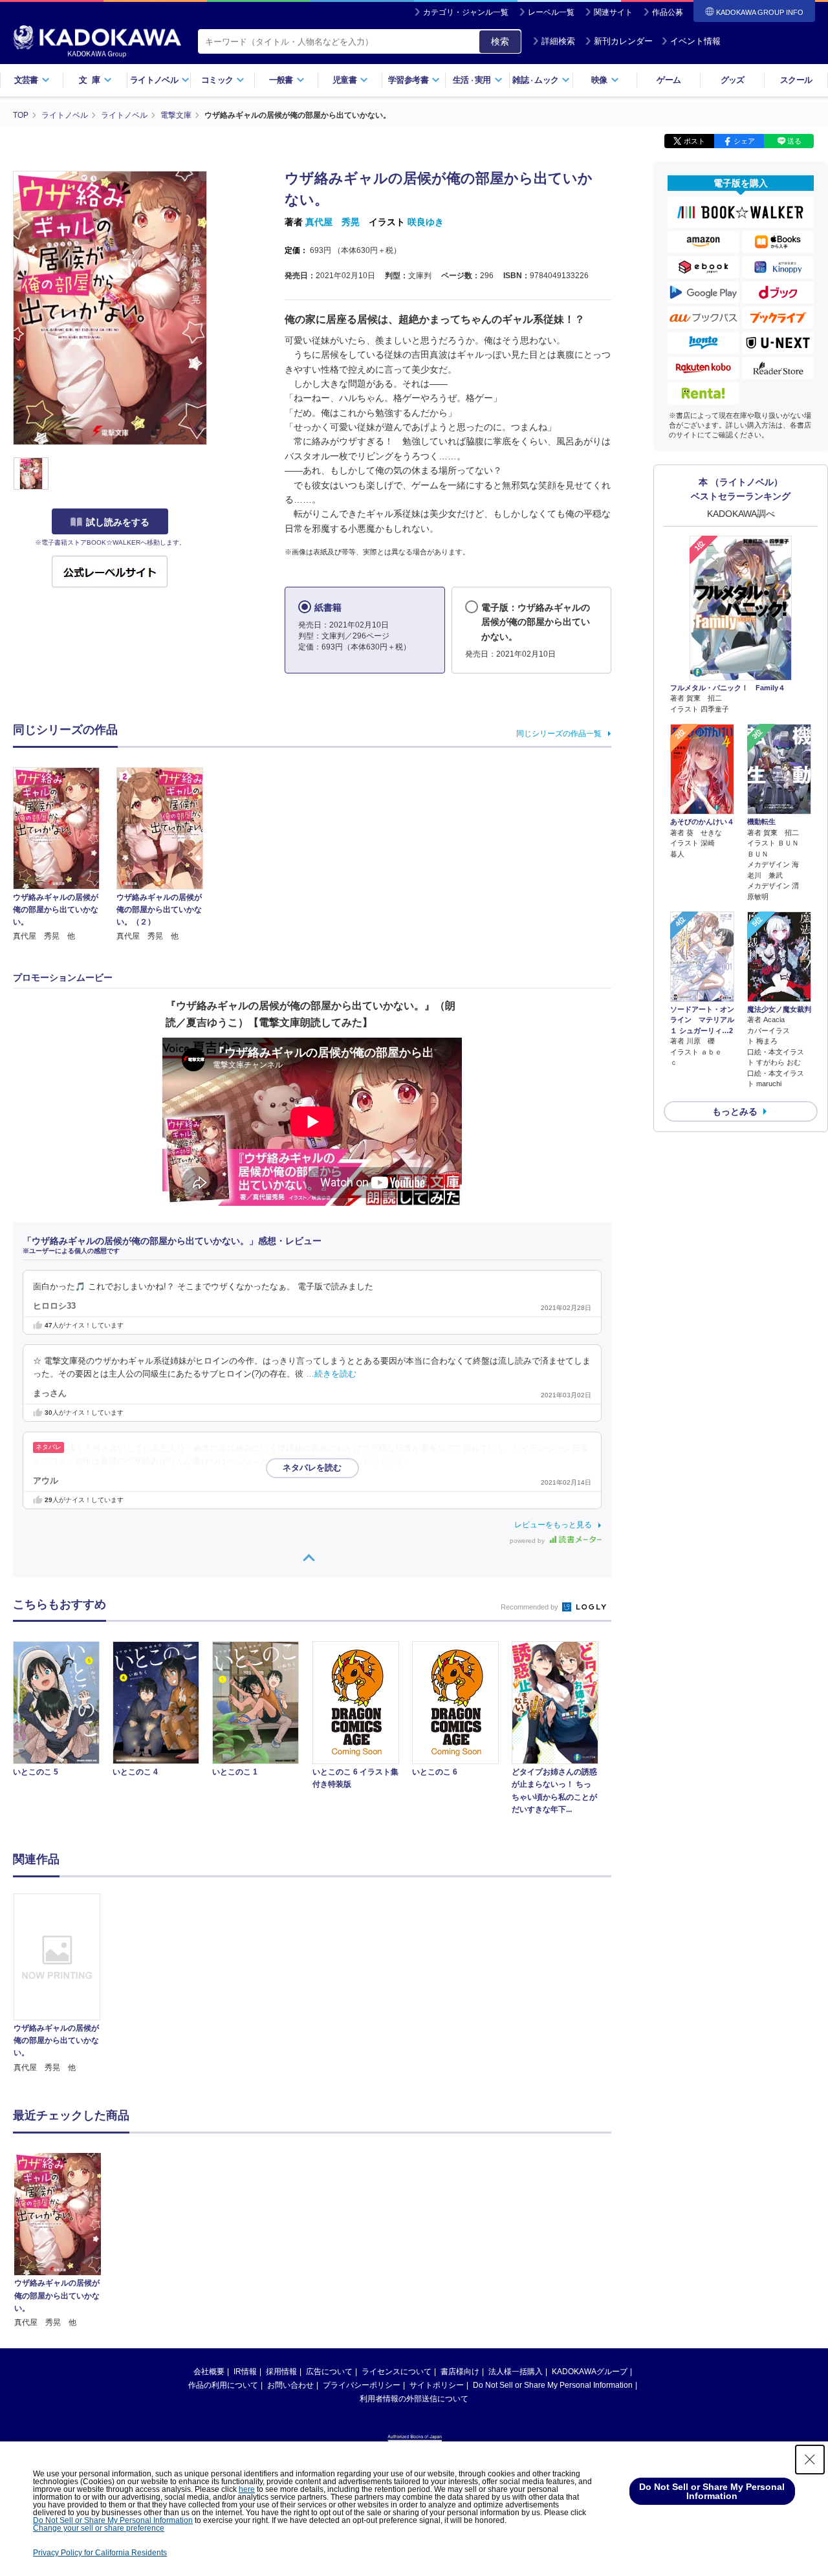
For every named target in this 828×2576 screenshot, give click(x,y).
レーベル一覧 (551, 12)
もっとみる (735, 1111)
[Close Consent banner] (810, 2460)
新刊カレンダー (623, 41)
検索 (500, 41)
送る (794, 141)
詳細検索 (558, 41)
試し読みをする (118, 522)
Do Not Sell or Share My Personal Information (553, 2385)
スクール (796, 80)
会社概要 (209, 2372)
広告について (329, 2372)
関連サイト (613, 12)
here (247, 2489)
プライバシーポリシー (362, 2385)
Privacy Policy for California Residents (100, 2553)
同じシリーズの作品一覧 (559, 734)
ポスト (694, 141)
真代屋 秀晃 (332, 222)
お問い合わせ (290, 2385)
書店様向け (460, 2372)
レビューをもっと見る (553, 1525)
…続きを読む (331, 1374)
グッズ (733, 80)
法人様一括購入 (516, 2372)
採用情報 (281, 2372)
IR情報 (245, 2372)
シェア (744, 141)
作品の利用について (223, 2385)
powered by (528, 1541)
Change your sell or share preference (99, 2528)
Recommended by (530, 1607)
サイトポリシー (437, 2385)
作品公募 (668, 12)
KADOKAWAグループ (590, 2372)
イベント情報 (695, 41)
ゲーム (669, 80)
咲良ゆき (426, 222)
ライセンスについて (397, 2372)
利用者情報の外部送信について (414, 2399)
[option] (64, 1984)
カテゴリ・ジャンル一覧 (466, 12)
